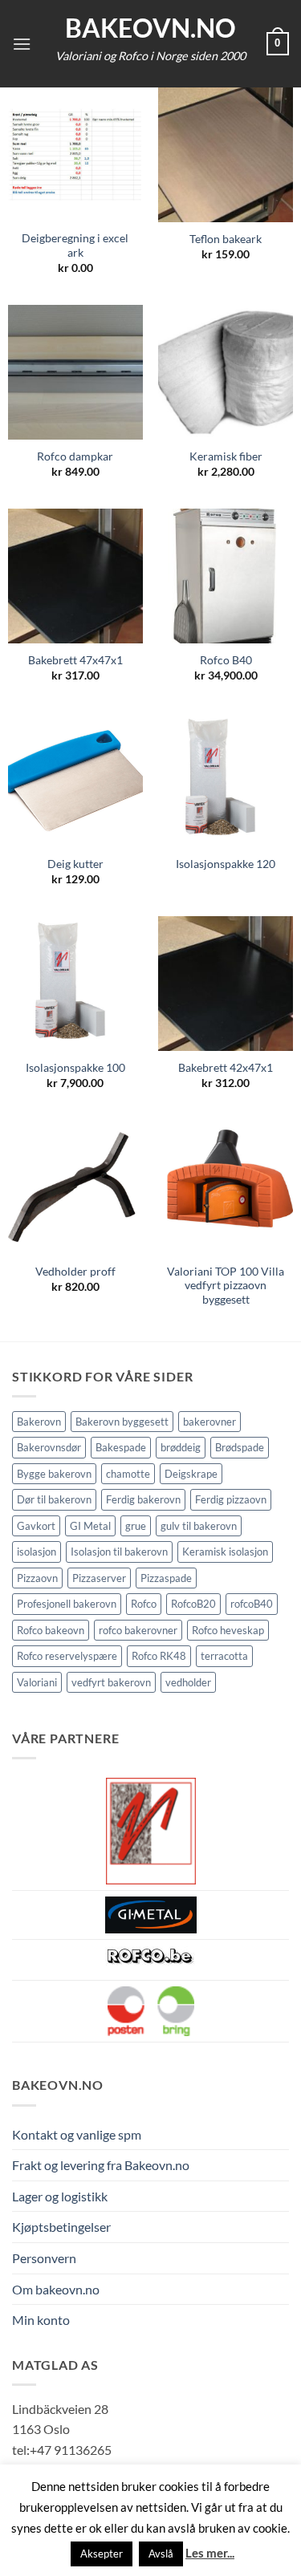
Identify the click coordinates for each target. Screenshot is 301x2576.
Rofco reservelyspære (67, 1656)
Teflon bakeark (226, 239)
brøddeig (181, 1447)
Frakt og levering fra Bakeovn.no (101, 2165)
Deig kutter (75, 864)
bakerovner (209, 1422)
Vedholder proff (75, 1272)
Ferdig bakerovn (143, 1499)
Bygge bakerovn (54, 1474)
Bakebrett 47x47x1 (75, 660)
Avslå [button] (161, 2554)
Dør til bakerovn (54, 1499)
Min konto (41, 2320)
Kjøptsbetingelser (61, 2227)
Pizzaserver (99, 1578)
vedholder (188, 1682)
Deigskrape (191, 1474)
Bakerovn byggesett (122, 1422)
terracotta (224, 1656)
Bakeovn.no (150, 28)
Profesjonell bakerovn (67, 1604)
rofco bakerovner (138, 1630)
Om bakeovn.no (56, 2289)
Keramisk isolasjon (225, 1552)
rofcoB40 (252, 1604)
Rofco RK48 (159, 1656)
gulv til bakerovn (199, 1526)
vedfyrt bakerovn (111, 1682)
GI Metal (90, 1526)
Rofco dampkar (75, 456)
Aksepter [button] (102, 2554)
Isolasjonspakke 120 (226, 864)
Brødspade (240, 1447)
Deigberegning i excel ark (75, 245)
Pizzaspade (166, 1578)
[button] (22, 44)
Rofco (144, 1604)
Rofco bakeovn (51, 1630)
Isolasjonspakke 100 (75, 1068)
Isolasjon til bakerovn (119, 1552)
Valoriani (37, 1682)
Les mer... (210, 2553)
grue (136, 1526)
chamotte (128, 1474)
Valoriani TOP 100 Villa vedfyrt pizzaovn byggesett (226, 1286)
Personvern (44, 2258)
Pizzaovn (37, 1578)
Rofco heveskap (228, 1630)
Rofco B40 (226, 660)
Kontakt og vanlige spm (77, 2134)
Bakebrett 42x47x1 (226, 1068)
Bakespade (121, 1447)
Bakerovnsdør (49, 1447)
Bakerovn (39, 1422)
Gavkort (36, 1526)
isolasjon (37, 1552)
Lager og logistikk (60, 2196)
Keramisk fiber (226, 456)
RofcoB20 (193, 1604)
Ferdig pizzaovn (231, 1499)
